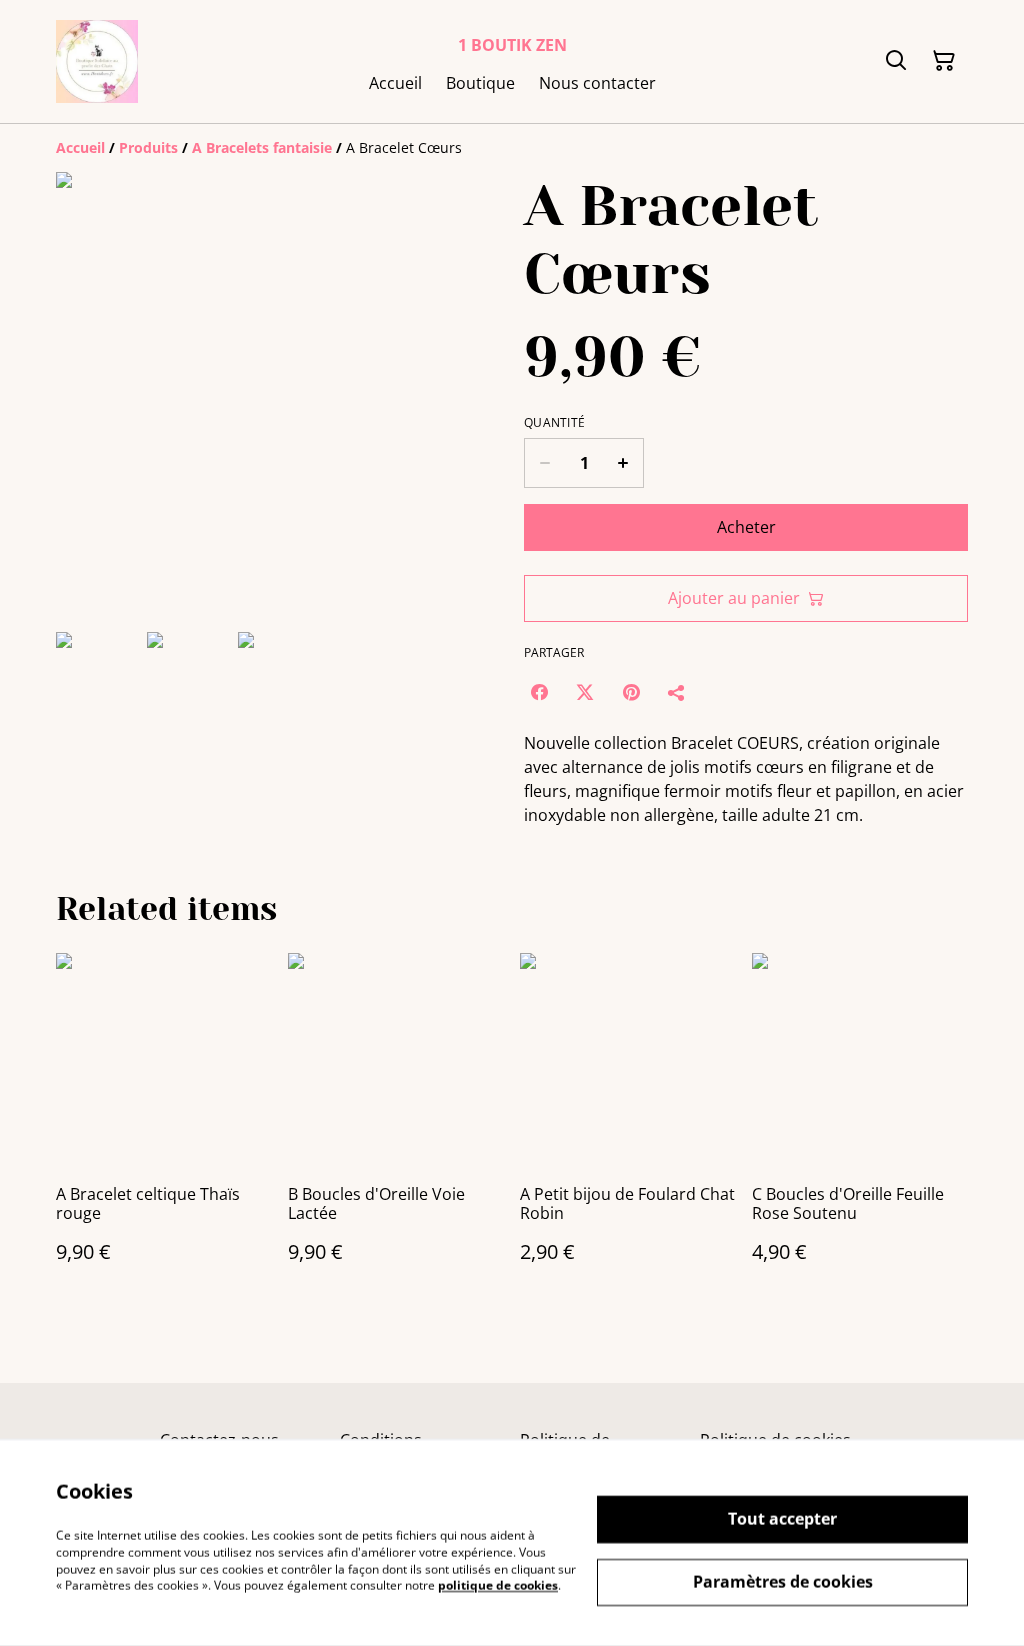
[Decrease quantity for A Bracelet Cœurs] (544, 463)
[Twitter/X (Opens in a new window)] (585, 692)
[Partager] (677, 692)
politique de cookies (498, 1585)
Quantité (554, 423)
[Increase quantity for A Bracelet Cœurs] (623, 463)
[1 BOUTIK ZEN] (97, 61)
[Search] (896, 61)
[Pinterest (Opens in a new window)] (631, 692)
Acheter (746, 527)
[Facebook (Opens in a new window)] (539, 692)
